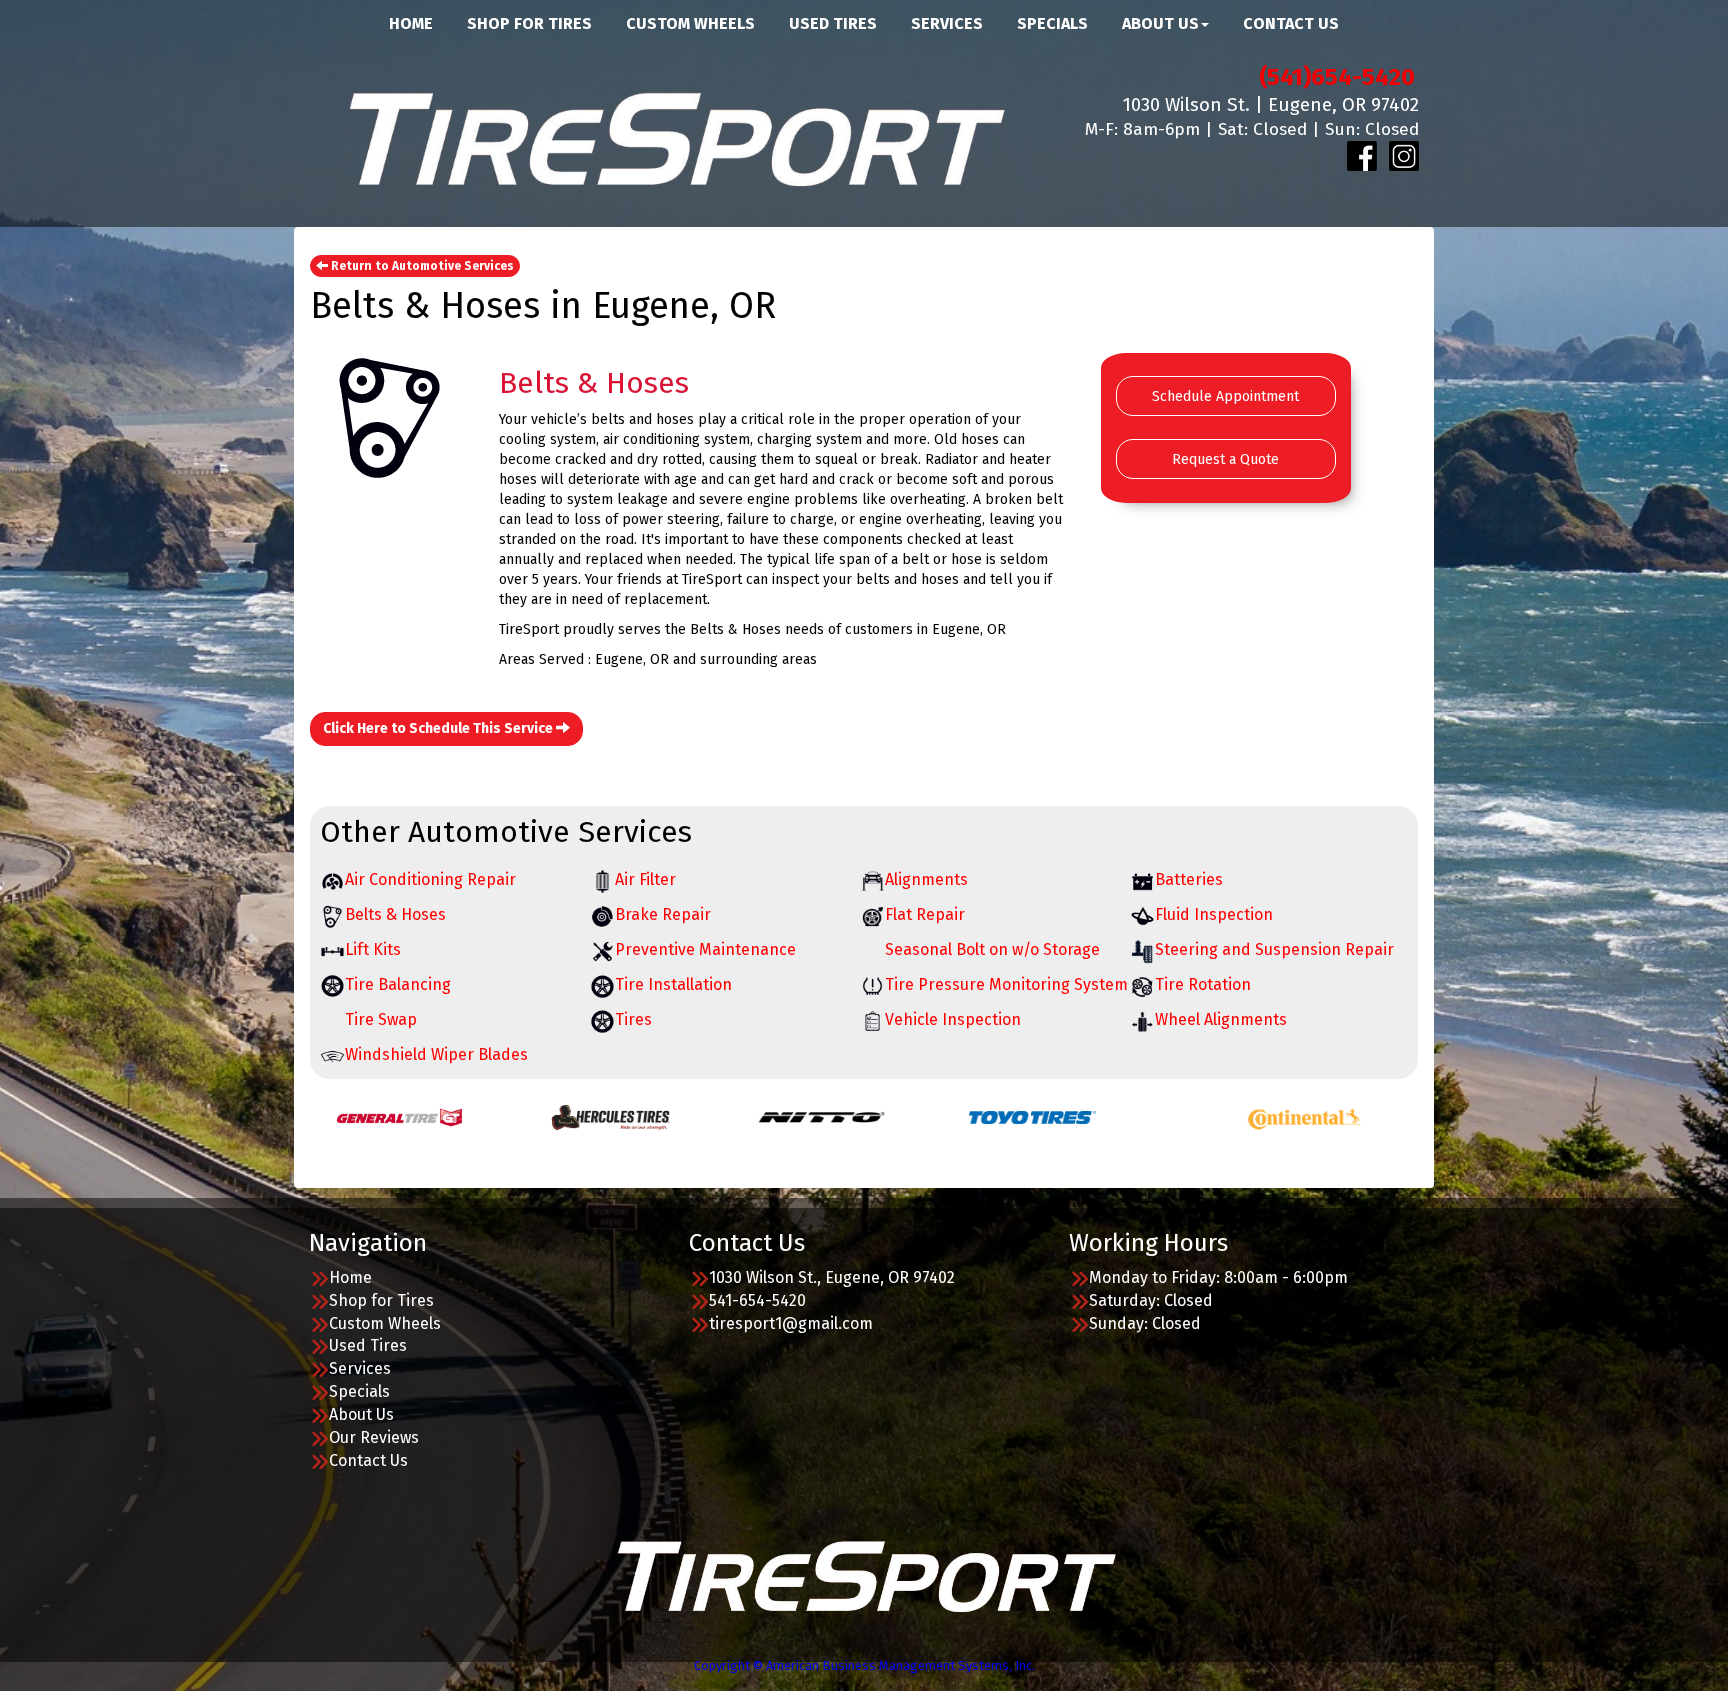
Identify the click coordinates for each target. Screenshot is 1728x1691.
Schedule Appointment (1225, 396)
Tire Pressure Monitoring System (1006, 984)
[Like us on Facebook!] (1362, 155)
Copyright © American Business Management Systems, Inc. (864, 1665)
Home (350, 1277)
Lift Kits (373, 949)
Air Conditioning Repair (430, 879)
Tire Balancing (398, 984)
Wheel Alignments (1221, 1019)
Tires (633, 1019)
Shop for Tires (381, 1300)
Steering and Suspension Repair (1274, 949)
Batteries (1189, 879)
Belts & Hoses (395, 914)
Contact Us (368, 1460)
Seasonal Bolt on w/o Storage (992, 949)
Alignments (926, 879)
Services (360, 1368)
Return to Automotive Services (421, 266)
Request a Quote (1225, 459)
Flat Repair (925, 914)
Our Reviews (374, 1437)
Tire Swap (381, 1019)
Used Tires (368, 1345)
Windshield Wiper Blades (436, 1054)
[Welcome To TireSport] (864, 1574)
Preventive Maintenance (705, 949)
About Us (361, 1414)
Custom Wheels (385, 1323)
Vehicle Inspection (953, 1019)
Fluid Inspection (1214, 914)
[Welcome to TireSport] (674, 136)
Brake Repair (663, 914)
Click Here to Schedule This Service (439, 728)
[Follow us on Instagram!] (1404, 155)
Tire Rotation (1203, 984)
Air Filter (645, 879)
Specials (359, 1391)
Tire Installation (673, 984)
